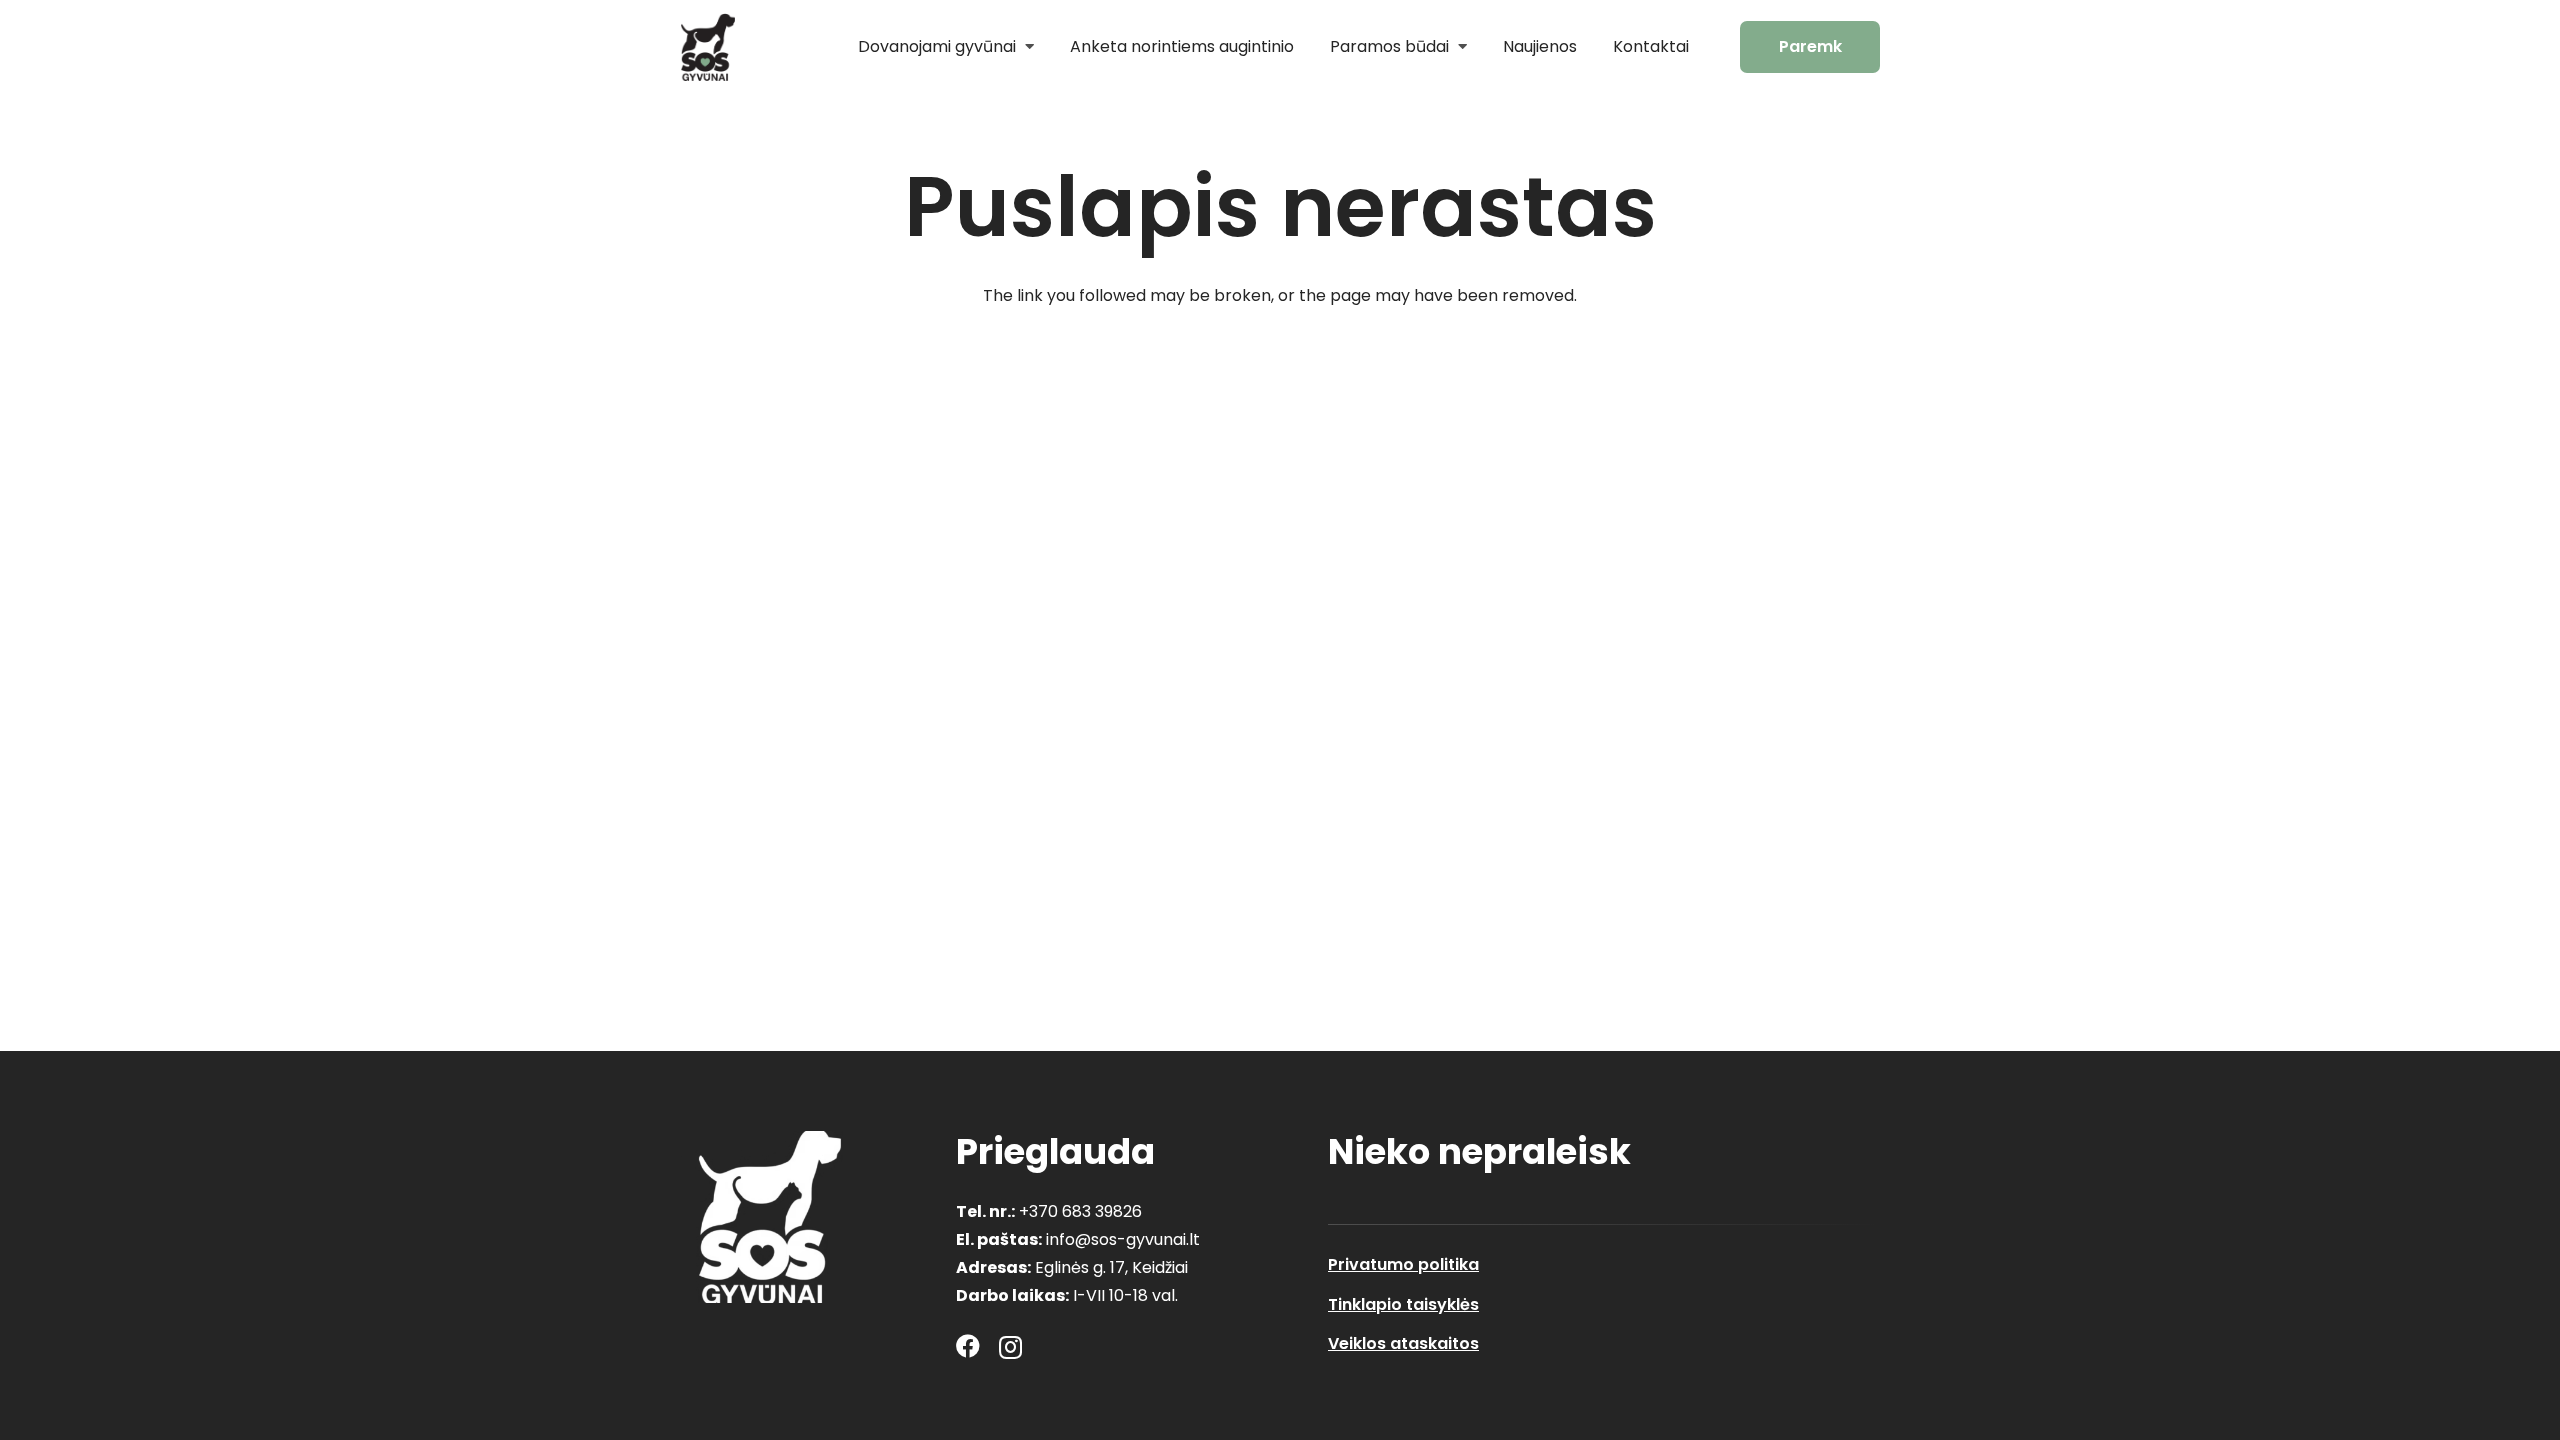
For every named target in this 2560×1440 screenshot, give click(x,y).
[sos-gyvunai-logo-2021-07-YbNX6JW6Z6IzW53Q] (770, 1217)
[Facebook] (968, 1346)
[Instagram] (1010, 1347)
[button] (1025, 47)
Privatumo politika (1403, 1264)
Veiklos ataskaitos (1403, 1343)
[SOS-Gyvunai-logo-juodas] (707, 47)
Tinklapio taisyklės (1403, 1304)
